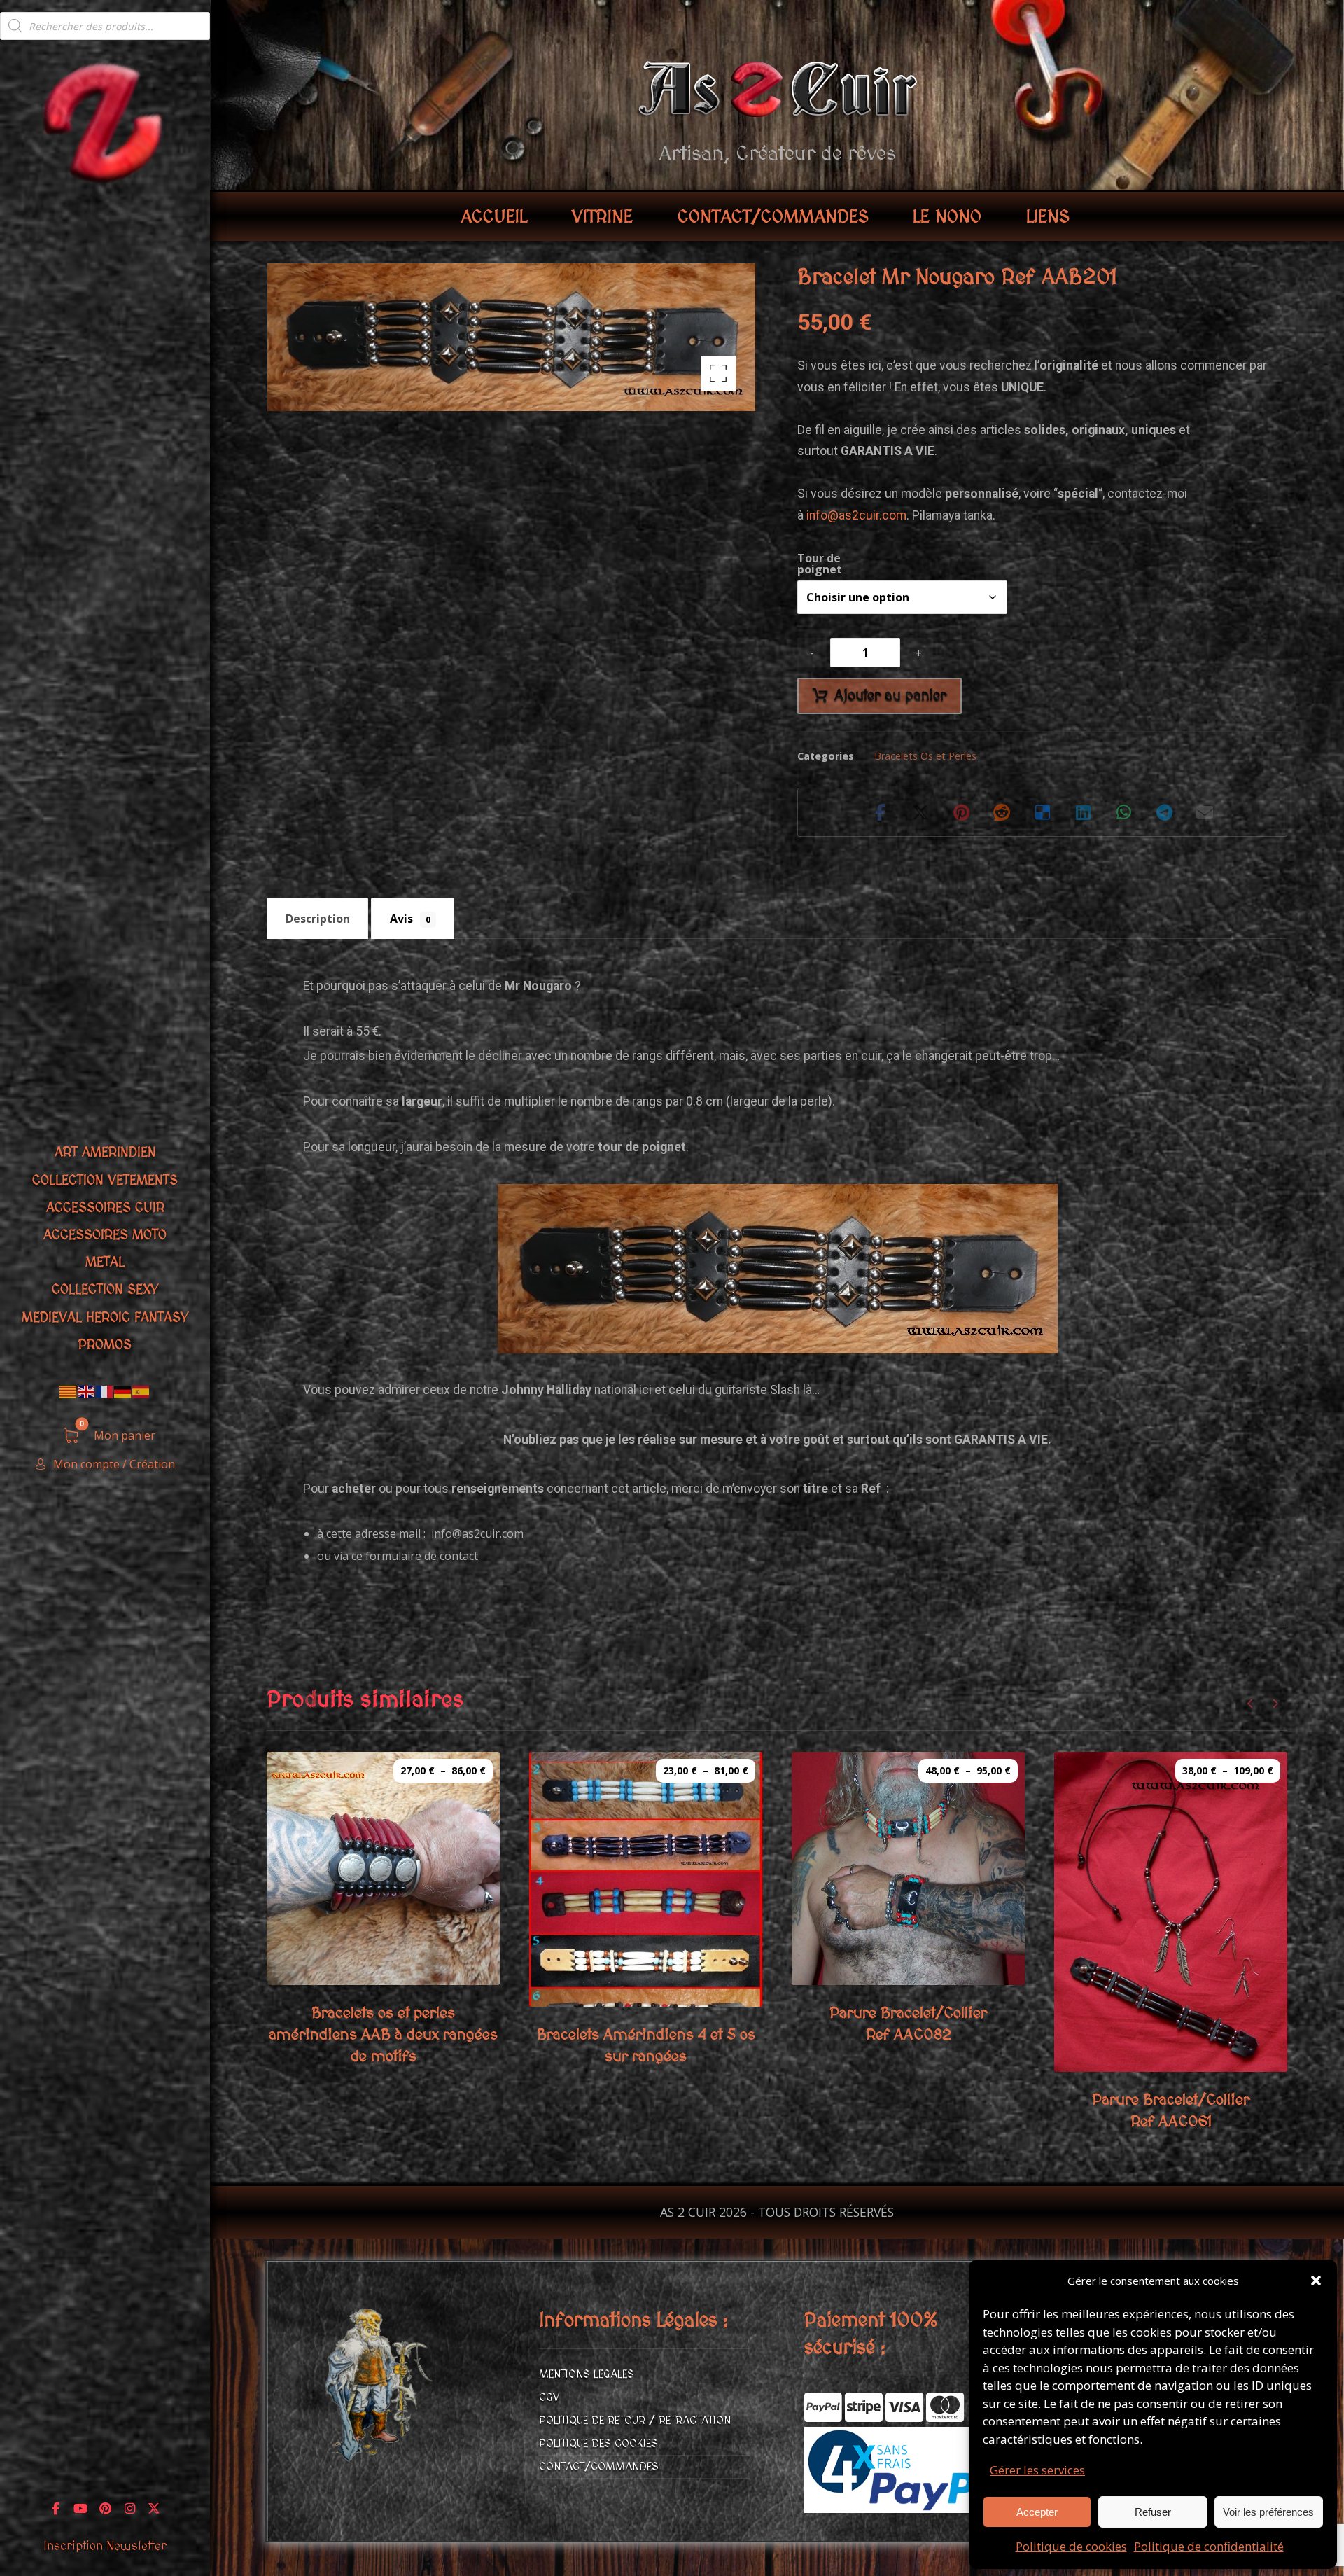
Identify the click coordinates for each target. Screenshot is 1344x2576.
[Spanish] (141, 1391)
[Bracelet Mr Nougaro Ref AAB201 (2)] (778, 1269)
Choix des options (402, 1990)
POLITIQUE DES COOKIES (598, 2444)
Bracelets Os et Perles (925, 756)
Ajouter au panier (890, 696)
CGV (549, 2397)
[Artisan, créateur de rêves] (105, 121)
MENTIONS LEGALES (587, 2374)
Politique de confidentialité (1209, 2546)
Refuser (1153, 2512)
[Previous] (1251, 1704)
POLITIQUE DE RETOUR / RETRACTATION (635, 2421)
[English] (87, 1391)
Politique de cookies (1071, 2546)
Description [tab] (318, 919)
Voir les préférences (1268, 2512)
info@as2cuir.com (856, 515)
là (807, 1390)
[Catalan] (69, 1391)
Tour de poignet (820, 564)
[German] (123, 1391)
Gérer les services (1037, 2470)
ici (645, 1390)
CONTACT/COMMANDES (599, 2467)
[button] (1316, 2281)
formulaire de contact (422, 1556)
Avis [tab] (410, 919)
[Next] (1275, 1704)
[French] (105, 1391)
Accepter (1037, 2512)
